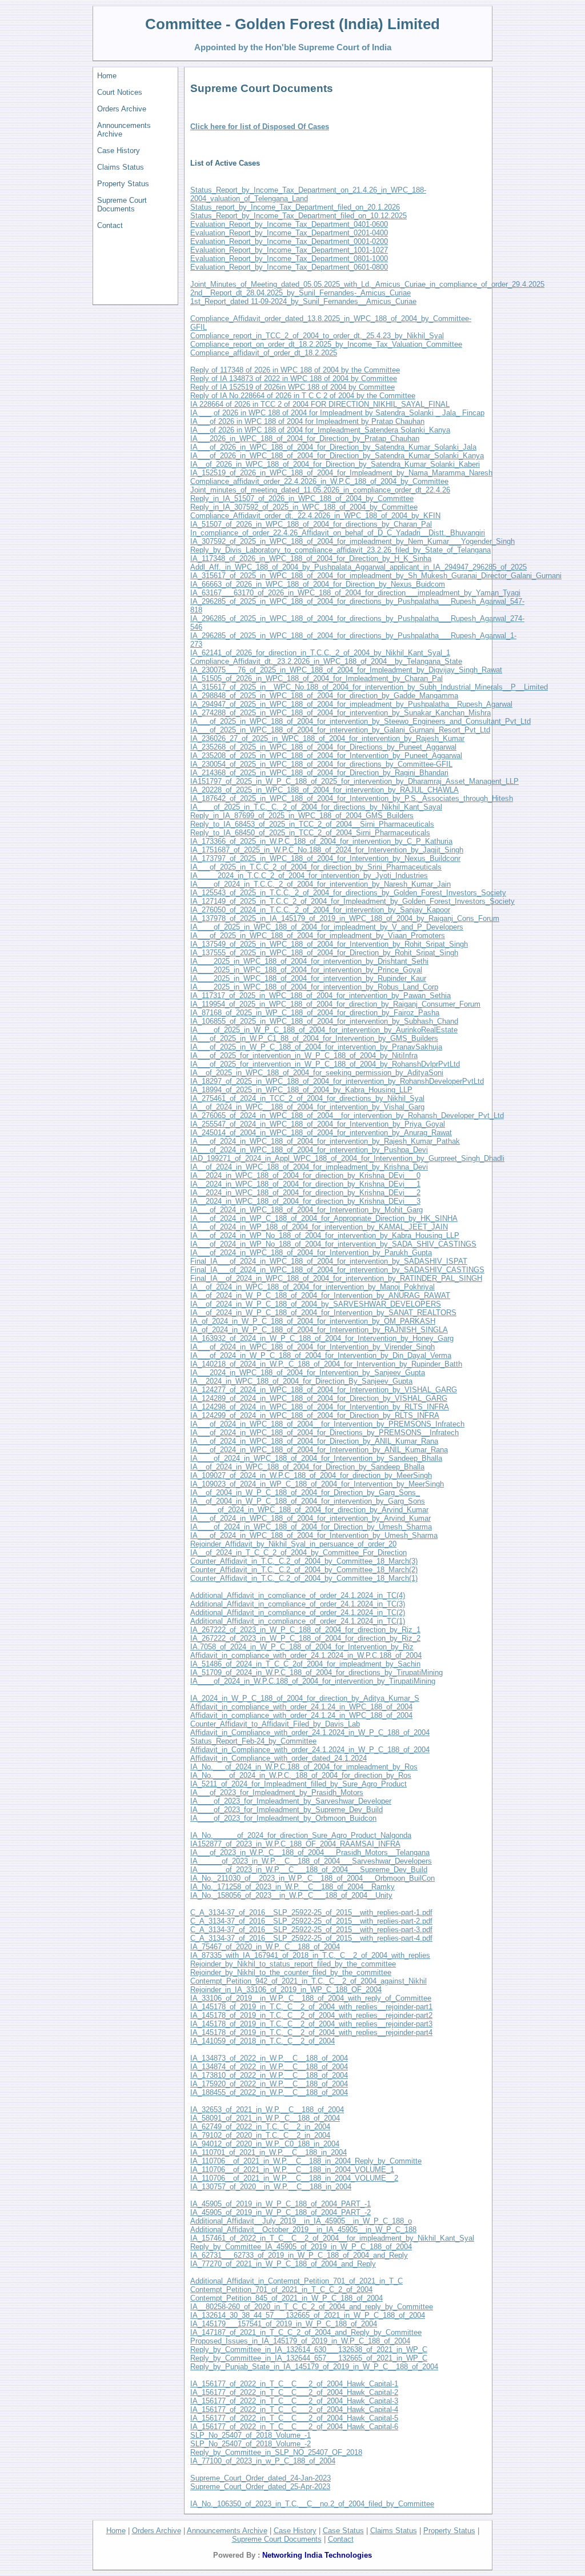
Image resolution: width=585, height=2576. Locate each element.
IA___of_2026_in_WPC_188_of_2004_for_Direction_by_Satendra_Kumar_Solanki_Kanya (337, 456)
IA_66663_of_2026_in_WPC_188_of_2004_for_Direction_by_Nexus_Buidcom (318, 584)
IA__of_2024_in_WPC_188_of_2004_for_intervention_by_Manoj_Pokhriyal (312, 1287)
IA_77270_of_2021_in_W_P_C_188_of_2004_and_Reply (283, 2264)
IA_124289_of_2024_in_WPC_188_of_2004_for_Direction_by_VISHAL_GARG (319, 1398)
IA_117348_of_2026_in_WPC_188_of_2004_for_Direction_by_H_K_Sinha (311, 558)
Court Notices (120, 92)
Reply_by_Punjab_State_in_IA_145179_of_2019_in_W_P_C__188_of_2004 (314, 2367)
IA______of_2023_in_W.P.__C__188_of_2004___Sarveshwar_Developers (311, 1861)
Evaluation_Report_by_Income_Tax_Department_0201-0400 (289, 233)
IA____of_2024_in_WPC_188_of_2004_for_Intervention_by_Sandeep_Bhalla (316, 1458)
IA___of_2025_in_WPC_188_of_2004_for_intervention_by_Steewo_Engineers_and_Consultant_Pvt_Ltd (360, 721)
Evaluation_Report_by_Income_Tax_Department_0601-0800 (289, 267)
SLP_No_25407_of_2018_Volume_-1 (251, 2435)
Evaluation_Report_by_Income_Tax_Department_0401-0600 (289, 224)
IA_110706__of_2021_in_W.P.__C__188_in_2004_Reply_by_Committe (306, 2161)
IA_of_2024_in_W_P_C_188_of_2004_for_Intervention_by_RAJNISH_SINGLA (319, 1330)
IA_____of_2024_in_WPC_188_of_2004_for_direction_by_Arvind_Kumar (309, 1510)
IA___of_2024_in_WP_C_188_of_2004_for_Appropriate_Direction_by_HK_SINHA (324, 1218)
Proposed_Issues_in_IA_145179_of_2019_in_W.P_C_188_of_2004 (300, 2341)
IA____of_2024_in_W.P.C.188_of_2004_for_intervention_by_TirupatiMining (313, 1681)
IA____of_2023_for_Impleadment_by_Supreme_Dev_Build (287, 1810)
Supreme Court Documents (122, 205)
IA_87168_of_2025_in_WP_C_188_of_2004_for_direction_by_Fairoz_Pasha (315, 1013)
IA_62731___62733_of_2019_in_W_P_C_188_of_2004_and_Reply (299, 2255)
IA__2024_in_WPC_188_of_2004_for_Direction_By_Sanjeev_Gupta (301, 1381)
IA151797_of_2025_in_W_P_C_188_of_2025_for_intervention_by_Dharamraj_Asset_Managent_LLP (354, 781)
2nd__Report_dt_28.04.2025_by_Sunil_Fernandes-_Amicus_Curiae (300, 293)
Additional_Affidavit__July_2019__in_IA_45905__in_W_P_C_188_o (301, 2221)
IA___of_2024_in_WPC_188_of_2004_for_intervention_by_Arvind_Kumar (310, 1518)
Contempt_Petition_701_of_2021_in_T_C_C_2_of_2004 (281, 2289)
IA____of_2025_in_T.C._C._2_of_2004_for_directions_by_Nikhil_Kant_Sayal (316, 807)
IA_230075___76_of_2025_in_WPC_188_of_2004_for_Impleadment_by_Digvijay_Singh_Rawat (346, 670)
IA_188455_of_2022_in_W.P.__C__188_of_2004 (269, 2092)
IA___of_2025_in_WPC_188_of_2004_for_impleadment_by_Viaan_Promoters (318, 936)
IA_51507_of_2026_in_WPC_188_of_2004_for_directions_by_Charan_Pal (311, 524)
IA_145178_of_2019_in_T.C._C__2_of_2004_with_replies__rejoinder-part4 (311, 2032)
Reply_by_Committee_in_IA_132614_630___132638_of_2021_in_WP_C (309, 2349)
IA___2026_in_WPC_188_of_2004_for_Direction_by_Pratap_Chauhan (305, 438)
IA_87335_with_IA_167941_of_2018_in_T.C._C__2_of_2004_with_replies (310, 1955)
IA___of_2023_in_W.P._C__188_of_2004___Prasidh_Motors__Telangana (310, 1852)
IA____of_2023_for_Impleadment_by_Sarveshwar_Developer (291, 1801)
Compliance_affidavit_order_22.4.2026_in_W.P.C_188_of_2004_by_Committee (319, 481)
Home (107, 76)
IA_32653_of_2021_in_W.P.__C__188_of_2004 (267, 2110)
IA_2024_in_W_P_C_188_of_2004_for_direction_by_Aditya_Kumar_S (305, 1698)
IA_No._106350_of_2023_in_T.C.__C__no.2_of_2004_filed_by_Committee (312, 2504)
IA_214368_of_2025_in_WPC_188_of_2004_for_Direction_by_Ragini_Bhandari (319, 773)
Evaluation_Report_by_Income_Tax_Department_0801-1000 (289, 259)
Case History (119, 151)
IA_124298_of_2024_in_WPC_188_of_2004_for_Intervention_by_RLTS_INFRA (320, 1407)
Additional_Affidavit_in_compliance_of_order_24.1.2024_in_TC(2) (298, 1612)
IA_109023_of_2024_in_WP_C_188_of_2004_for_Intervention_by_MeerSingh (317, 1484)
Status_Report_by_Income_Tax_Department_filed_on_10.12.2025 (298, 216)
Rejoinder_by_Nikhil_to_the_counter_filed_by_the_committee (291, 1972)
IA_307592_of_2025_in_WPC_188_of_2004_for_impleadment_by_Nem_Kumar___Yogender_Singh (352, 541)
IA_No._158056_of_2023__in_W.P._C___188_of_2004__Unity (291, 1895)
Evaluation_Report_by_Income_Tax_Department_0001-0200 (289, 241)
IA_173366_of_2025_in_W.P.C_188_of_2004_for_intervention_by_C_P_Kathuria (321, 841)
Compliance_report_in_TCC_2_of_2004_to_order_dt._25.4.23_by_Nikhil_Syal (317, 336)
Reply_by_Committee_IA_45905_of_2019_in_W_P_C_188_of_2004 (301, 2247)
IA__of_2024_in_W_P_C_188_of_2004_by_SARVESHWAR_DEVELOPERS (316, 1304)
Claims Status (121, 167)
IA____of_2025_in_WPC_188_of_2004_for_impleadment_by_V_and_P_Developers (327, 927)
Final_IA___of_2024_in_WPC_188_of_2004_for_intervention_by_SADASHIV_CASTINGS (337, 1270)
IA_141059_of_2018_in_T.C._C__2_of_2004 (263, 2041)
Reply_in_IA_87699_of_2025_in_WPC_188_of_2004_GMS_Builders (302, 816)
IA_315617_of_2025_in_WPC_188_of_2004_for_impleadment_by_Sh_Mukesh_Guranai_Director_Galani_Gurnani (376, 576)
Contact (110, 225)
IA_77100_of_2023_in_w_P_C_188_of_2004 (263, 2461)
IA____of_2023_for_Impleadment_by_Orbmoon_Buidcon (283, 1818)
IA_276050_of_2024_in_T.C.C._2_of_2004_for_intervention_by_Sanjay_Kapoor (320, 910)
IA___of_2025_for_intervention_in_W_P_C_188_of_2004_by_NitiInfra (304, 1055)
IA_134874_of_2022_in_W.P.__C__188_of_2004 (269, 2067)
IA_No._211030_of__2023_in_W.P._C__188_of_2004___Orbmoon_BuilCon (312, 1878)
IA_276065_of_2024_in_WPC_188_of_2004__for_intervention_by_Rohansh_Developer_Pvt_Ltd (347, 1115)
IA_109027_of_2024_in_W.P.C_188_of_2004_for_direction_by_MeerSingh (311, 1475)
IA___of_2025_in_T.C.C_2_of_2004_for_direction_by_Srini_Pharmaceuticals (316, 867)
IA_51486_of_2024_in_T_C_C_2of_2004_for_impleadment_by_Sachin (305, 1664)
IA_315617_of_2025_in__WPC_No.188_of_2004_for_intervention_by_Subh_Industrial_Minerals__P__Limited (369, 687)
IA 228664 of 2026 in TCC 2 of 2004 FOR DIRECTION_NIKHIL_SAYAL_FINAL (320, 404)
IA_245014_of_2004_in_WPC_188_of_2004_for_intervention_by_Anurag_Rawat (321, 1133)
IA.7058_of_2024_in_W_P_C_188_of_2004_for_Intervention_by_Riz (302, 1647)
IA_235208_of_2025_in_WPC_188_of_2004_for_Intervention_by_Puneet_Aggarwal (326, 756)
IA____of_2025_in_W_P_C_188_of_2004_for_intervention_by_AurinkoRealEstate (324, 1030)
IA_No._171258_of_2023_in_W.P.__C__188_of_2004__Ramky (292, 1887)
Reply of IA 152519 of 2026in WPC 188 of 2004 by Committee (292, 387)
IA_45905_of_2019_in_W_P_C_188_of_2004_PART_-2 (281, 2212)
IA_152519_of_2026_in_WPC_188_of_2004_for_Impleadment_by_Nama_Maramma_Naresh (341, 473)
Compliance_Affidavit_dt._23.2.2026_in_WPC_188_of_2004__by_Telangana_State (326, 661)
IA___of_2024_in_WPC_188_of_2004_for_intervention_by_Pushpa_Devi (309, 1150)
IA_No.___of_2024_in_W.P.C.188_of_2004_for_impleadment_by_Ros (304, 1767)
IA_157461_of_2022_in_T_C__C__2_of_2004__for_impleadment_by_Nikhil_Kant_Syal (332, 2238)
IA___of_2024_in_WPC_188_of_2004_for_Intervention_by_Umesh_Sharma (314, 1535)
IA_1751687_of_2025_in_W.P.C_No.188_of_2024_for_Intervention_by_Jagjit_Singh (327, 850)
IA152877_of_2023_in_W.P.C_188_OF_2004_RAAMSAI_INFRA (295, 1844)
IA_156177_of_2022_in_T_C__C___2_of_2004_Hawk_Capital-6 (294, 2427)
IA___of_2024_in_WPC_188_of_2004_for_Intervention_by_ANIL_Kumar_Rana (319, 1450)
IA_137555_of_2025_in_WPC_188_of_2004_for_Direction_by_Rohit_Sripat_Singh (324, 953)
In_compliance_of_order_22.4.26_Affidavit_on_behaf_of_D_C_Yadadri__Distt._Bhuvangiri (338, 533)
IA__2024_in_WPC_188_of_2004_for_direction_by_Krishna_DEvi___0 (305, 1175)
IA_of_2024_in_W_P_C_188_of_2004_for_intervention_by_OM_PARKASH (313, 1321)
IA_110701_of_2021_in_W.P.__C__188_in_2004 (269, 2152)
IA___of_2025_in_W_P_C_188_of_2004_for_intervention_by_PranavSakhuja (316, 1047)
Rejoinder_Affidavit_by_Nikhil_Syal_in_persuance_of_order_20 (293, 1544)
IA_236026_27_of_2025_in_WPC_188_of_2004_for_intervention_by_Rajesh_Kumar (327, 738)
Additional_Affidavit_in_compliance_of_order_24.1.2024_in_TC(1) (298, 1621)
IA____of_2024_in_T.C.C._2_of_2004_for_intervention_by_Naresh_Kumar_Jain (320, 884)
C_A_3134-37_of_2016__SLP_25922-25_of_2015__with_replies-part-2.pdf (311, 1921)
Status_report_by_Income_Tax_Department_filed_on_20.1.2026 (295, 207)
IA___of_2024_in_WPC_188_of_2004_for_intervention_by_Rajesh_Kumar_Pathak (325, 1141)
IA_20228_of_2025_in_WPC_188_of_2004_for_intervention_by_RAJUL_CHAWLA (324, 790)
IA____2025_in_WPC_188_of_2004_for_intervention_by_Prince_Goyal (306, 970)
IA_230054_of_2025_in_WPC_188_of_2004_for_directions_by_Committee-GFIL (321, 764)
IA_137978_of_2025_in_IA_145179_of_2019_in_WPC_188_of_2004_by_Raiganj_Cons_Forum (345, 918)
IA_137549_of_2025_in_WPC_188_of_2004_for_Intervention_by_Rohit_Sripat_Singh (329, 944)
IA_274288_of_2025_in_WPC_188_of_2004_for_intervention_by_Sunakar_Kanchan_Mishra (340, 713)
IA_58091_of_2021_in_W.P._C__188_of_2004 (265, 2118)
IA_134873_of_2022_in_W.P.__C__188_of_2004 (269, 2058)
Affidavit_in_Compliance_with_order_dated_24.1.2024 (279, 1758)
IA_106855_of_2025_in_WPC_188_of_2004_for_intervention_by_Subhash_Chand (324, 1021)
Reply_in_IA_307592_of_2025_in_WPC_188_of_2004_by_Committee (304, 507)
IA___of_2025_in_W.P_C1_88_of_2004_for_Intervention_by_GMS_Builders (314, 1038)
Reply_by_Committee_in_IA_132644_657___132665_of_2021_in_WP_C (309, 2358)
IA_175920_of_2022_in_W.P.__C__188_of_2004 (269, 2084)
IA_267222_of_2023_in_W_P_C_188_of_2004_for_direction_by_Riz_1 (305, 1630)
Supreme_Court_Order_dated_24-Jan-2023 (261, 2478)
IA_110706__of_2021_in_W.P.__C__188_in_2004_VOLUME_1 (292, 2170)
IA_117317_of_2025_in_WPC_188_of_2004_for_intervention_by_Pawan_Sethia (320, 995)
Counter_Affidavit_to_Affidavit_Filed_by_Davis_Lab (275, 1724)
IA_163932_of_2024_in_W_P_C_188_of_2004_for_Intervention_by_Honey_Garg (322, 1338)
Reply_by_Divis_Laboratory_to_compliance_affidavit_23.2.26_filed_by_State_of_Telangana (340, 550)
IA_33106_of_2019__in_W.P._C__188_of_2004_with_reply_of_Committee (311, 1998)
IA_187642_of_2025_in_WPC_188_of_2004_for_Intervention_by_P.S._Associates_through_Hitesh (352, 798)
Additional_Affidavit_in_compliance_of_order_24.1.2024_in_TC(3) (298, 1604)
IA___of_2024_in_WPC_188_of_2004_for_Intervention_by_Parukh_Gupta (311, 1253)
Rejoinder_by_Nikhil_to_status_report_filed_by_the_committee (293, 1964)
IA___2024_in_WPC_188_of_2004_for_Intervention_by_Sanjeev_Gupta (308, 1373)
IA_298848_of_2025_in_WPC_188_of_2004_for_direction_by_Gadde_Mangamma (324, 696)
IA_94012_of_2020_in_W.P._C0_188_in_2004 (265, 2144)
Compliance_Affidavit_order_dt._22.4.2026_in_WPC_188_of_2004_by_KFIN (315, 516)
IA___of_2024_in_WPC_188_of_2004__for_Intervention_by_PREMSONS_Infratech (327, 1424)
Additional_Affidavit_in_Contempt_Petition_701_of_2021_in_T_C (296, 2281)
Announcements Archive (124, 130)
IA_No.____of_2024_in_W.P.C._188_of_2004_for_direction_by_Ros (301, 1775)
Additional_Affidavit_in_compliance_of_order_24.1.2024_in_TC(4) (298, 1595)
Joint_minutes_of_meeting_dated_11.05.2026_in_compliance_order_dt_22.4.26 (320, 490)
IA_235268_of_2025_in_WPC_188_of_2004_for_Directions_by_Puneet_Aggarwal (323, 747)
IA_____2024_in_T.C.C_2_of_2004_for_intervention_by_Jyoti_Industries (309, 876)
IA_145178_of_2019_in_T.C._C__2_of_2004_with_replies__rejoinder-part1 (311, 2007)
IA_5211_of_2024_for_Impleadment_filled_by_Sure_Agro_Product (298, 1784)
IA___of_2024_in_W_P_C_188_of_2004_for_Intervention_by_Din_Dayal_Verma (321, 1355)
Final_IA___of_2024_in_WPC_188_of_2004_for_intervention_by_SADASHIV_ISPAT (329, 1261)
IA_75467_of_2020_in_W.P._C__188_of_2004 (265, 1947)
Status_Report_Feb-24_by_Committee (253, 1741)
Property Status (123, 184)
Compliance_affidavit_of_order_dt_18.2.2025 (264, 353)
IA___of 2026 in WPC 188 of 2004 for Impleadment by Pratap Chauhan (307, 421)
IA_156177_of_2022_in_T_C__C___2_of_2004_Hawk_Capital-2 (294, 2392)
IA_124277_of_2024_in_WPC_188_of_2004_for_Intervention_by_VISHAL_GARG (324, 1390)
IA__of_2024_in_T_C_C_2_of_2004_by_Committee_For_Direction (298, 1553)
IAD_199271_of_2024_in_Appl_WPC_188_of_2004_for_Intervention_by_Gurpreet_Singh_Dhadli (347, 1158)
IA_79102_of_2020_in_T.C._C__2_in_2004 (260, 2135)
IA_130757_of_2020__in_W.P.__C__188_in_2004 (271, 2187)
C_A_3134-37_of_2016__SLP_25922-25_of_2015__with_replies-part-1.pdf (311, 1912)
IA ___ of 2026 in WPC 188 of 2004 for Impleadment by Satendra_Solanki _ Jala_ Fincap (337, 413)
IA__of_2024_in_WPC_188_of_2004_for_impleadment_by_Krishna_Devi (309, 1167)
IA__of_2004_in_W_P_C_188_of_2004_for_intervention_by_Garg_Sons (308, 1501)
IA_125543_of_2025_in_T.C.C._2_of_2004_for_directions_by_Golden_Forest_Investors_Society (348, 893)
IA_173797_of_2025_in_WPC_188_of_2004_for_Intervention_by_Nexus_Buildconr (325, 858)
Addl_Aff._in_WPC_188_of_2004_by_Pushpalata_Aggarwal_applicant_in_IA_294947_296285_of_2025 (358, 567)
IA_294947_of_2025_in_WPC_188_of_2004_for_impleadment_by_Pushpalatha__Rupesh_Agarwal (351, 704)
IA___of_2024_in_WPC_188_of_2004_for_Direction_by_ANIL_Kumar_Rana (314, 1441)
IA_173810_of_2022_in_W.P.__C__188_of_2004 (269, 2075)
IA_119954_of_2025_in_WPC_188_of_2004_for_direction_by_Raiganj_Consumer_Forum (335, 1004)
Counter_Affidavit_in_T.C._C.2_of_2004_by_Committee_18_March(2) (304, 1570)
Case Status (343, 2531)
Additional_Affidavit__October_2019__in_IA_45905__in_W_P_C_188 (303, 2230)
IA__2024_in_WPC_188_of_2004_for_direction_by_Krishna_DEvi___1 (305, 1184)
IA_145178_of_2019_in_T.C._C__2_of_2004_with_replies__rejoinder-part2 (311, 2015)
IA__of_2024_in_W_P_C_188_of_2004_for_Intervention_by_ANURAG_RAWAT (320, 1295)
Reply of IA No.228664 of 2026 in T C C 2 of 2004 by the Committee (303, 396)
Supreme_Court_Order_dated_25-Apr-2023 (260, 2487)
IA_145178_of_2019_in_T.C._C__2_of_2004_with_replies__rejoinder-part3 (311, 2024)
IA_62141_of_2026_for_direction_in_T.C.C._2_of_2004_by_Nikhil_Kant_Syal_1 (320, 653)
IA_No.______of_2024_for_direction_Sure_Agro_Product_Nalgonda (301, 1835)
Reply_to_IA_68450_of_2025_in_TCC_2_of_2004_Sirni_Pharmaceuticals (310, 833)
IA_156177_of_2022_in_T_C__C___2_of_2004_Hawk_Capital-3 (294, 2401)
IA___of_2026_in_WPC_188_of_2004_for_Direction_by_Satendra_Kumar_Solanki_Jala (333, 447)
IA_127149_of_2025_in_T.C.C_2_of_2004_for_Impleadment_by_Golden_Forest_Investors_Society (352, 901)
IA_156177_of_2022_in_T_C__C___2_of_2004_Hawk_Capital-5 (294, 2418)
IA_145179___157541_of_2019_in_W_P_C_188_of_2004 (284, 2324)
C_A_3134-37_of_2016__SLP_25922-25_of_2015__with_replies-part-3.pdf (311, 1930)
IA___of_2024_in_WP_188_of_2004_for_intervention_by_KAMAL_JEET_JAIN (319, 1227)
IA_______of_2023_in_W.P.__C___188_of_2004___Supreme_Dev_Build (309, 1870)
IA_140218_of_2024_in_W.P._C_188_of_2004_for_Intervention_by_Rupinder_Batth (326, 1364)
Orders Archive (122, 109)
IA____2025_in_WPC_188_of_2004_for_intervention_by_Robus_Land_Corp (314, 987)
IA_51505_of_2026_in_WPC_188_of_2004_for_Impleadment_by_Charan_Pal (316, 678)
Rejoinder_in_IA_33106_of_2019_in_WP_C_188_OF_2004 (286, 1990)
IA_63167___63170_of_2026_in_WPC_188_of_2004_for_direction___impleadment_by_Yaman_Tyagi (355, 593)
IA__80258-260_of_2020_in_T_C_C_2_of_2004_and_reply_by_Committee (312, 2307)
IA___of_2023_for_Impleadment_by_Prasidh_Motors (277, 1792)
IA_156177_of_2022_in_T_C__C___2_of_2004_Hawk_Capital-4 (294, 2409)
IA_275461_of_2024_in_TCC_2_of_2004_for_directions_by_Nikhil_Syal (307, 1098)
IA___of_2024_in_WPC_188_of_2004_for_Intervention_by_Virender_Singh (312, 1347)
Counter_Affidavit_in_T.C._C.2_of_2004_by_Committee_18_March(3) (304, 1561)
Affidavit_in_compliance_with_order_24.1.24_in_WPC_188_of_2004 (301, 1707)
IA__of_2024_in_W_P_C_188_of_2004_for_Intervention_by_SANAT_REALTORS (323, 1313)
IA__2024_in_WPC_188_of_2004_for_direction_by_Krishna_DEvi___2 (305, 1193)
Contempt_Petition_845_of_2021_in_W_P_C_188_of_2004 (287, 2298)
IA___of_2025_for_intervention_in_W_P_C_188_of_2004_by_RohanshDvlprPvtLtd (325, 1064)
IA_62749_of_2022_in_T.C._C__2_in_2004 (260, 2127)
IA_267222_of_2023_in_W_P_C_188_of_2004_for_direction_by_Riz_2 (305, 1638)
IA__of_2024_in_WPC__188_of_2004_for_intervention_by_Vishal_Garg (307, 1107)
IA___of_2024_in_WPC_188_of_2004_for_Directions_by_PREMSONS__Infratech (324, 1433)
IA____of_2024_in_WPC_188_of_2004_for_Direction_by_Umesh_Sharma (311, 1527)
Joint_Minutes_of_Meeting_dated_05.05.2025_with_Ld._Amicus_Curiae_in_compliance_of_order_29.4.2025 (367, 284)
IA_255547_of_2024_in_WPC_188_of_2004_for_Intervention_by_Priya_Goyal (318, 1124)
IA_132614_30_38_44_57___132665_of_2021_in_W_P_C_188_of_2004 (308, 2315)
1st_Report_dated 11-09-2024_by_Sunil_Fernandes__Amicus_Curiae (303, 301)
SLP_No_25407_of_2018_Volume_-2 (251, 2444)
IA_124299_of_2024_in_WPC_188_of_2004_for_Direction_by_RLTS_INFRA (315, 1415)
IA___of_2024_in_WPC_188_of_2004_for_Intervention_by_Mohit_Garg (306, 1210)
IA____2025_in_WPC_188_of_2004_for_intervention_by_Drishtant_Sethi (309, 961)
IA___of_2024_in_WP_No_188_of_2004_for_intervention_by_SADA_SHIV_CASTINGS (333, 1244)
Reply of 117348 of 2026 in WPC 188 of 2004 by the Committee (295, 370)
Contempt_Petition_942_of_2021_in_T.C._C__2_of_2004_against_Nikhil (308, 1981)
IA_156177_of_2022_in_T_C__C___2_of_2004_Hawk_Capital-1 (294, 2384)
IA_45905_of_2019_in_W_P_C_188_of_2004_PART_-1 (281, 2204)
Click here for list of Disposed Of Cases (260, 127)
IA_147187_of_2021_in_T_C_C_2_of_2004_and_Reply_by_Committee (306, 2332)
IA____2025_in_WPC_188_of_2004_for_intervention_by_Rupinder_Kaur (308, 978)
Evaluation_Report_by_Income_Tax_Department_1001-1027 (289, 250)
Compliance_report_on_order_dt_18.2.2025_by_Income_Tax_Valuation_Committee (326, 344)
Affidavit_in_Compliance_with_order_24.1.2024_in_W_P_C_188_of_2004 (310, 1732)
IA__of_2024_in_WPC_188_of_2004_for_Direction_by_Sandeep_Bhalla (307, 1467)
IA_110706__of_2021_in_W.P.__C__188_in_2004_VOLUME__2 (294, 2178)
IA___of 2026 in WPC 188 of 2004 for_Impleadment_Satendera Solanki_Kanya (320, 430)
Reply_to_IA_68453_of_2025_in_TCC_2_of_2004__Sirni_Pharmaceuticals (312, 824)
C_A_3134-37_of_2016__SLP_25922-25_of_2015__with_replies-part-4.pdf (311, 1938)
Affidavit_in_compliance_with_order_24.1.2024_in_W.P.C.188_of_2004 (306, 1655)
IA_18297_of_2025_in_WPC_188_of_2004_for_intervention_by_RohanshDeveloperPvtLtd (337, 1081)
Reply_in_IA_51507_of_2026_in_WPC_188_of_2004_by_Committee (302, 498)
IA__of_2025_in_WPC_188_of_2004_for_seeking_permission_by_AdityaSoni (317, 1073)
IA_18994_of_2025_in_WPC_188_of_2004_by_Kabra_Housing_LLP (301, 1090)
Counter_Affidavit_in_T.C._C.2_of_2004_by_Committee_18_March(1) (304, 1578)
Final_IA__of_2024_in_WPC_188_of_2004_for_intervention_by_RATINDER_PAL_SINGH (336, 1278)
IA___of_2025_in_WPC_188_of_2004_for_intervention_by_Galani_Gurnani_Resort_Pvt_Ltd (340, 730)
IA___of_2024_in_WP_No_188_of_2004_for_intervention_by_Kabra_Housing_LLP (325, 1235)
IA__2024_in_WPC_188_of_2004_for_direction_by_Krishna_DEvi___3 (305, 1201)
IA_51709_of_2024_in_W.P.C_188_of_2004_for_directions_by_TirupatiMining (316, 1672)
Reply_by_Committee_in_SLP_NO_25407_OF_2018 (276, 2452)
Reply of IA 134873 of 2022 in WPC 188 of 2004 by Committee (294, 378)
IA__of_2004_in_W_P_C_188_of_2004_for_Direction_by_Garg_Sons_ (305, 1493)
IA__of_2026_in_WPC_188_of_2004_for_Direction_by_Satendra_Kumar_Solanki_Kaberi (335, 464)
